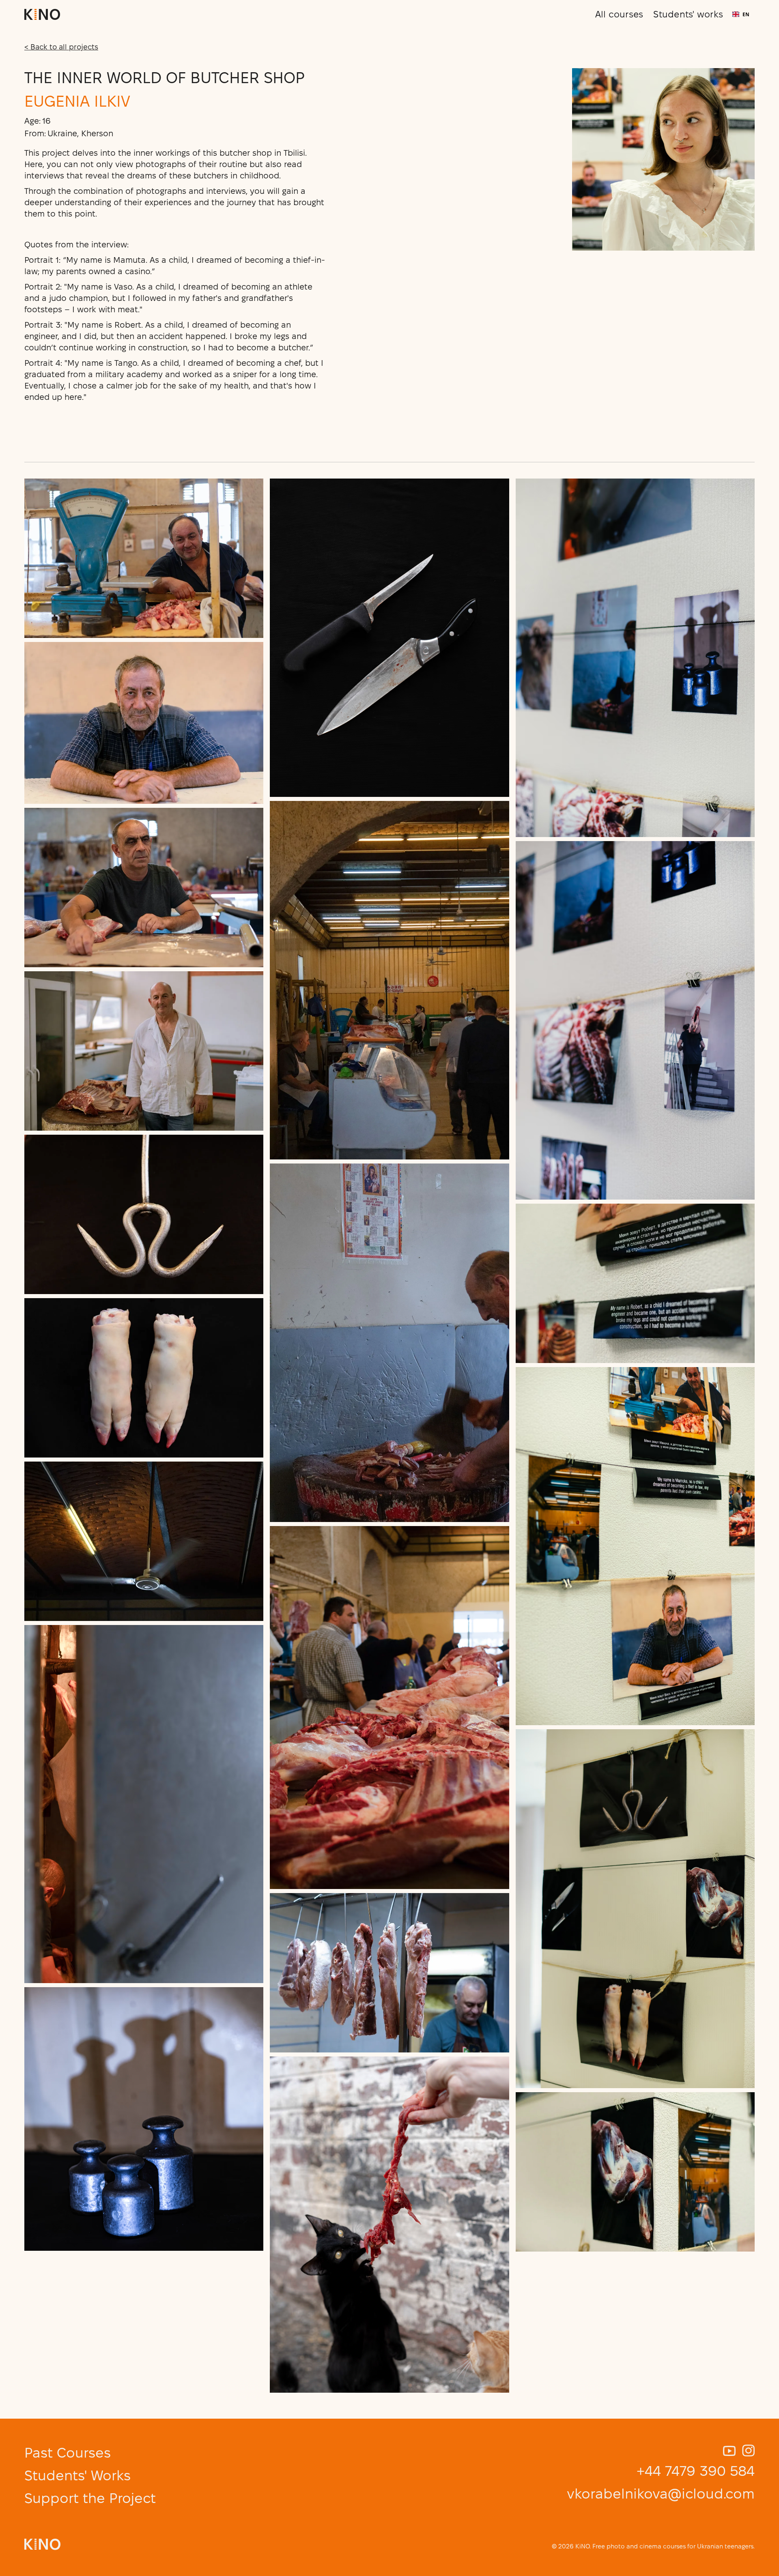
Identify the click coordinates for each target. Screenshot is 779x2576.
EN (746, 14)
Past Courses (68, 2453)
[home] (42, 14)
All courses (619, 14)
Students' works (688, 14)
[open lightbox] (144, 558)
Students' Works (77, 2475)
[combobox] (741, 14)
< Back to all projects (61, 47)
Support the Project (90, 2498)
